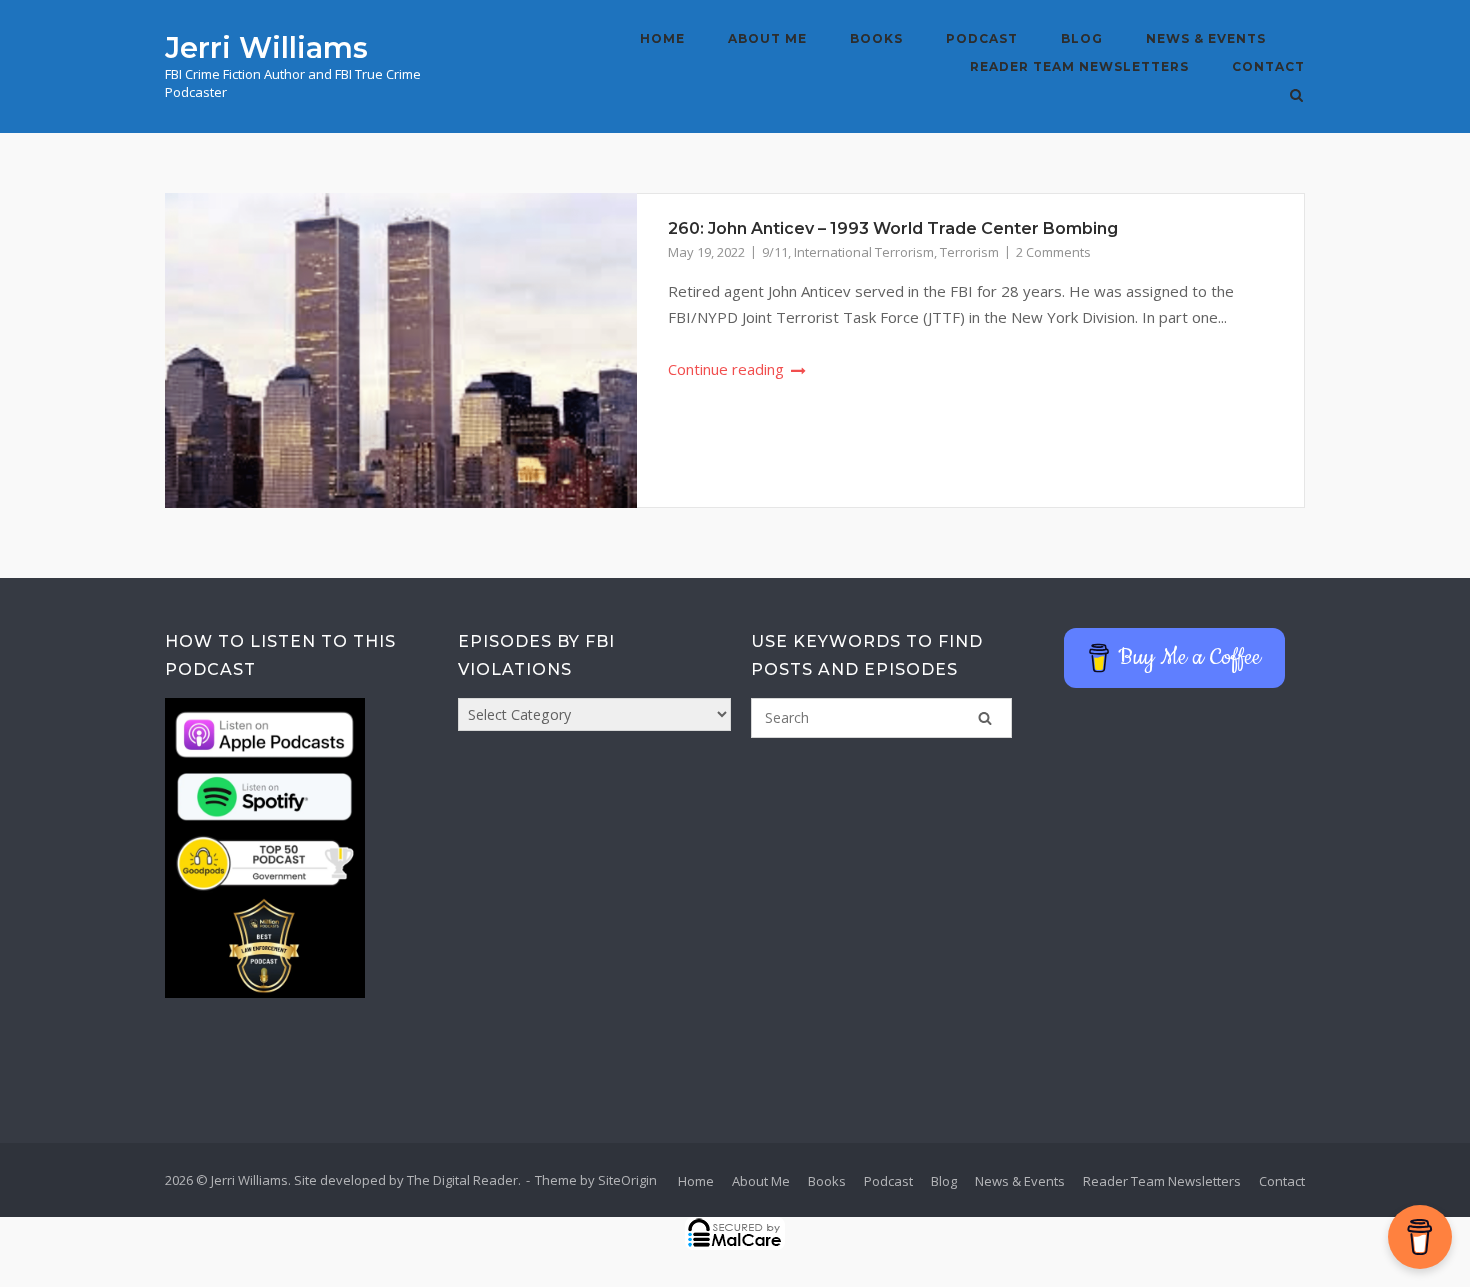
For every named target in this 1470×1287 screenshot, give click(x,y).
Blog (1082, 38)
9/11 (775, 252)
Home (662, 38)
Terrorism (969, 252)
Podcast (982, 38)
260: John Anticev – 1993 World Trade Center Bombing (893, 228)
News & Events (1206, 38)
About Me (767, 38)
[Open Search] (1296, 97)
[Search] (985, 718)
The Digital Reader (462, 1180)
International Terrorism (864, 252)
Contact (1268, 66)
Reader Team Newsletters (1079, 66)
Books (876, 38)
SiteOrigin (627, 1180)
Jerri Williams (266, 47)
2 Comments (1053, 252)
